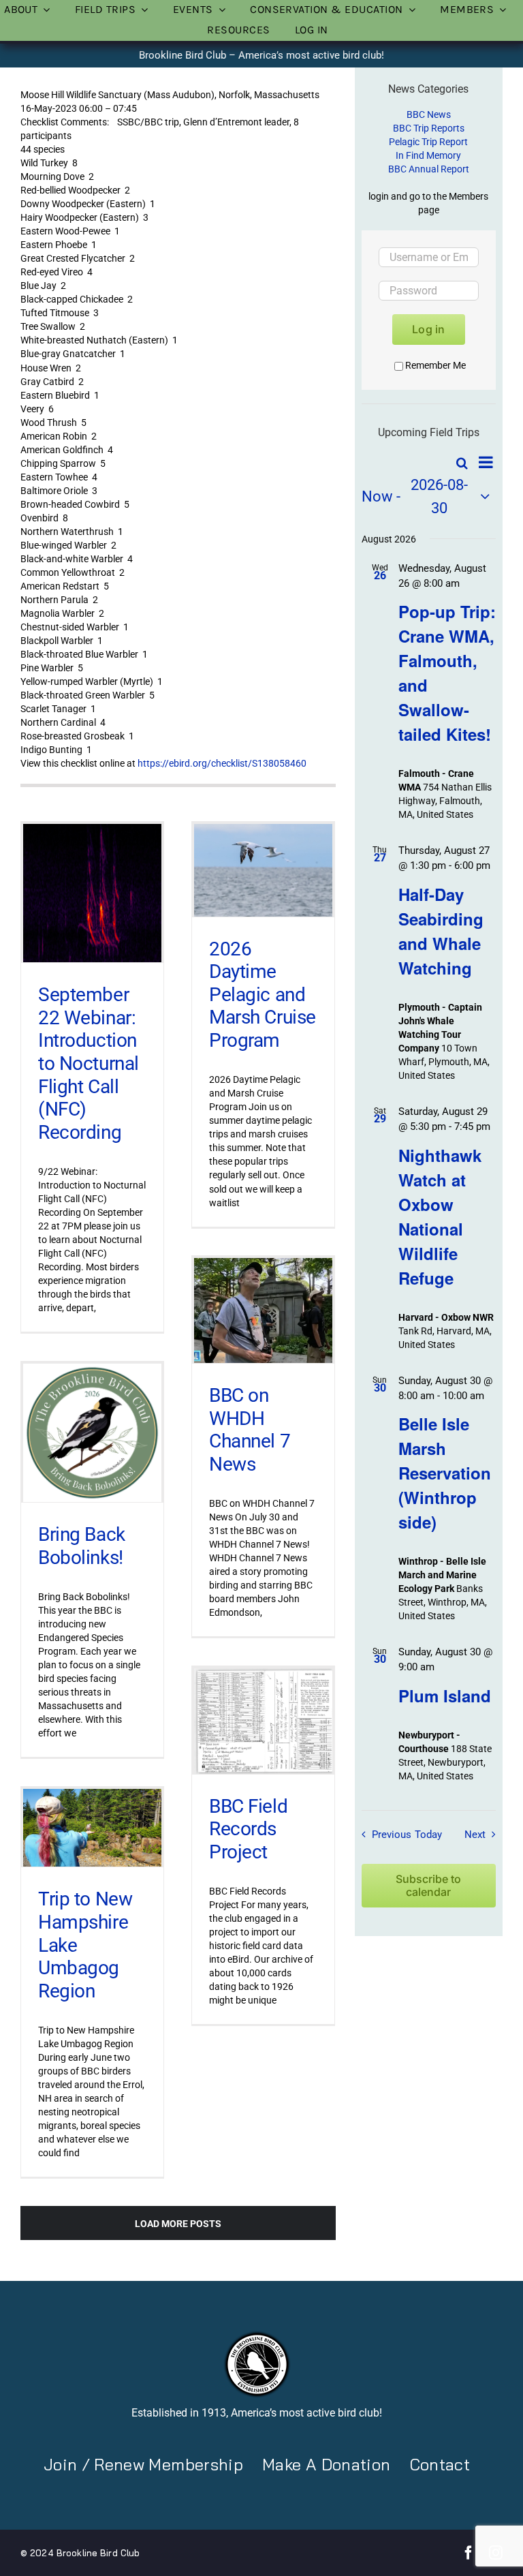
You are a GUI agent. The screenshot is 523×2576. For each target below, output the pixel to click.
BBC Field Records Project (248, 1829)
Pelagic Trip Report (428, 142)
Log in (428, 329)
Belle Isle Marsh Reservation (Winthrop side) (445, 1473)
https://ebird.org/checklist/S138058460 (222, 763)
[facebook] (469, 2553)
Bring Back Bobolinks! (82, 1546)
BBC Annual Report (429, 169)
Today (428, 1835)
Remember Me (435, 365)
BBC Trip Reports (429, 128)
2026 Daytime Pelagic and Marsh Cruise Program (263, 995)
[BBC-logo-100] (257, 2335)
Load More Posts (178, 2224)
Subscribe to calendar (428, 1886)
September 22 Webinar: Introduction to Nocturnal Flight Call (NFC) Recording (89, 1063)
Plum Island (445, 1696)
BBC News (429, 114)
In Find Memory (428, 155)
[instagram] (496, 2553)
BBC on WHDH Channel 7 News (250, 1430)
